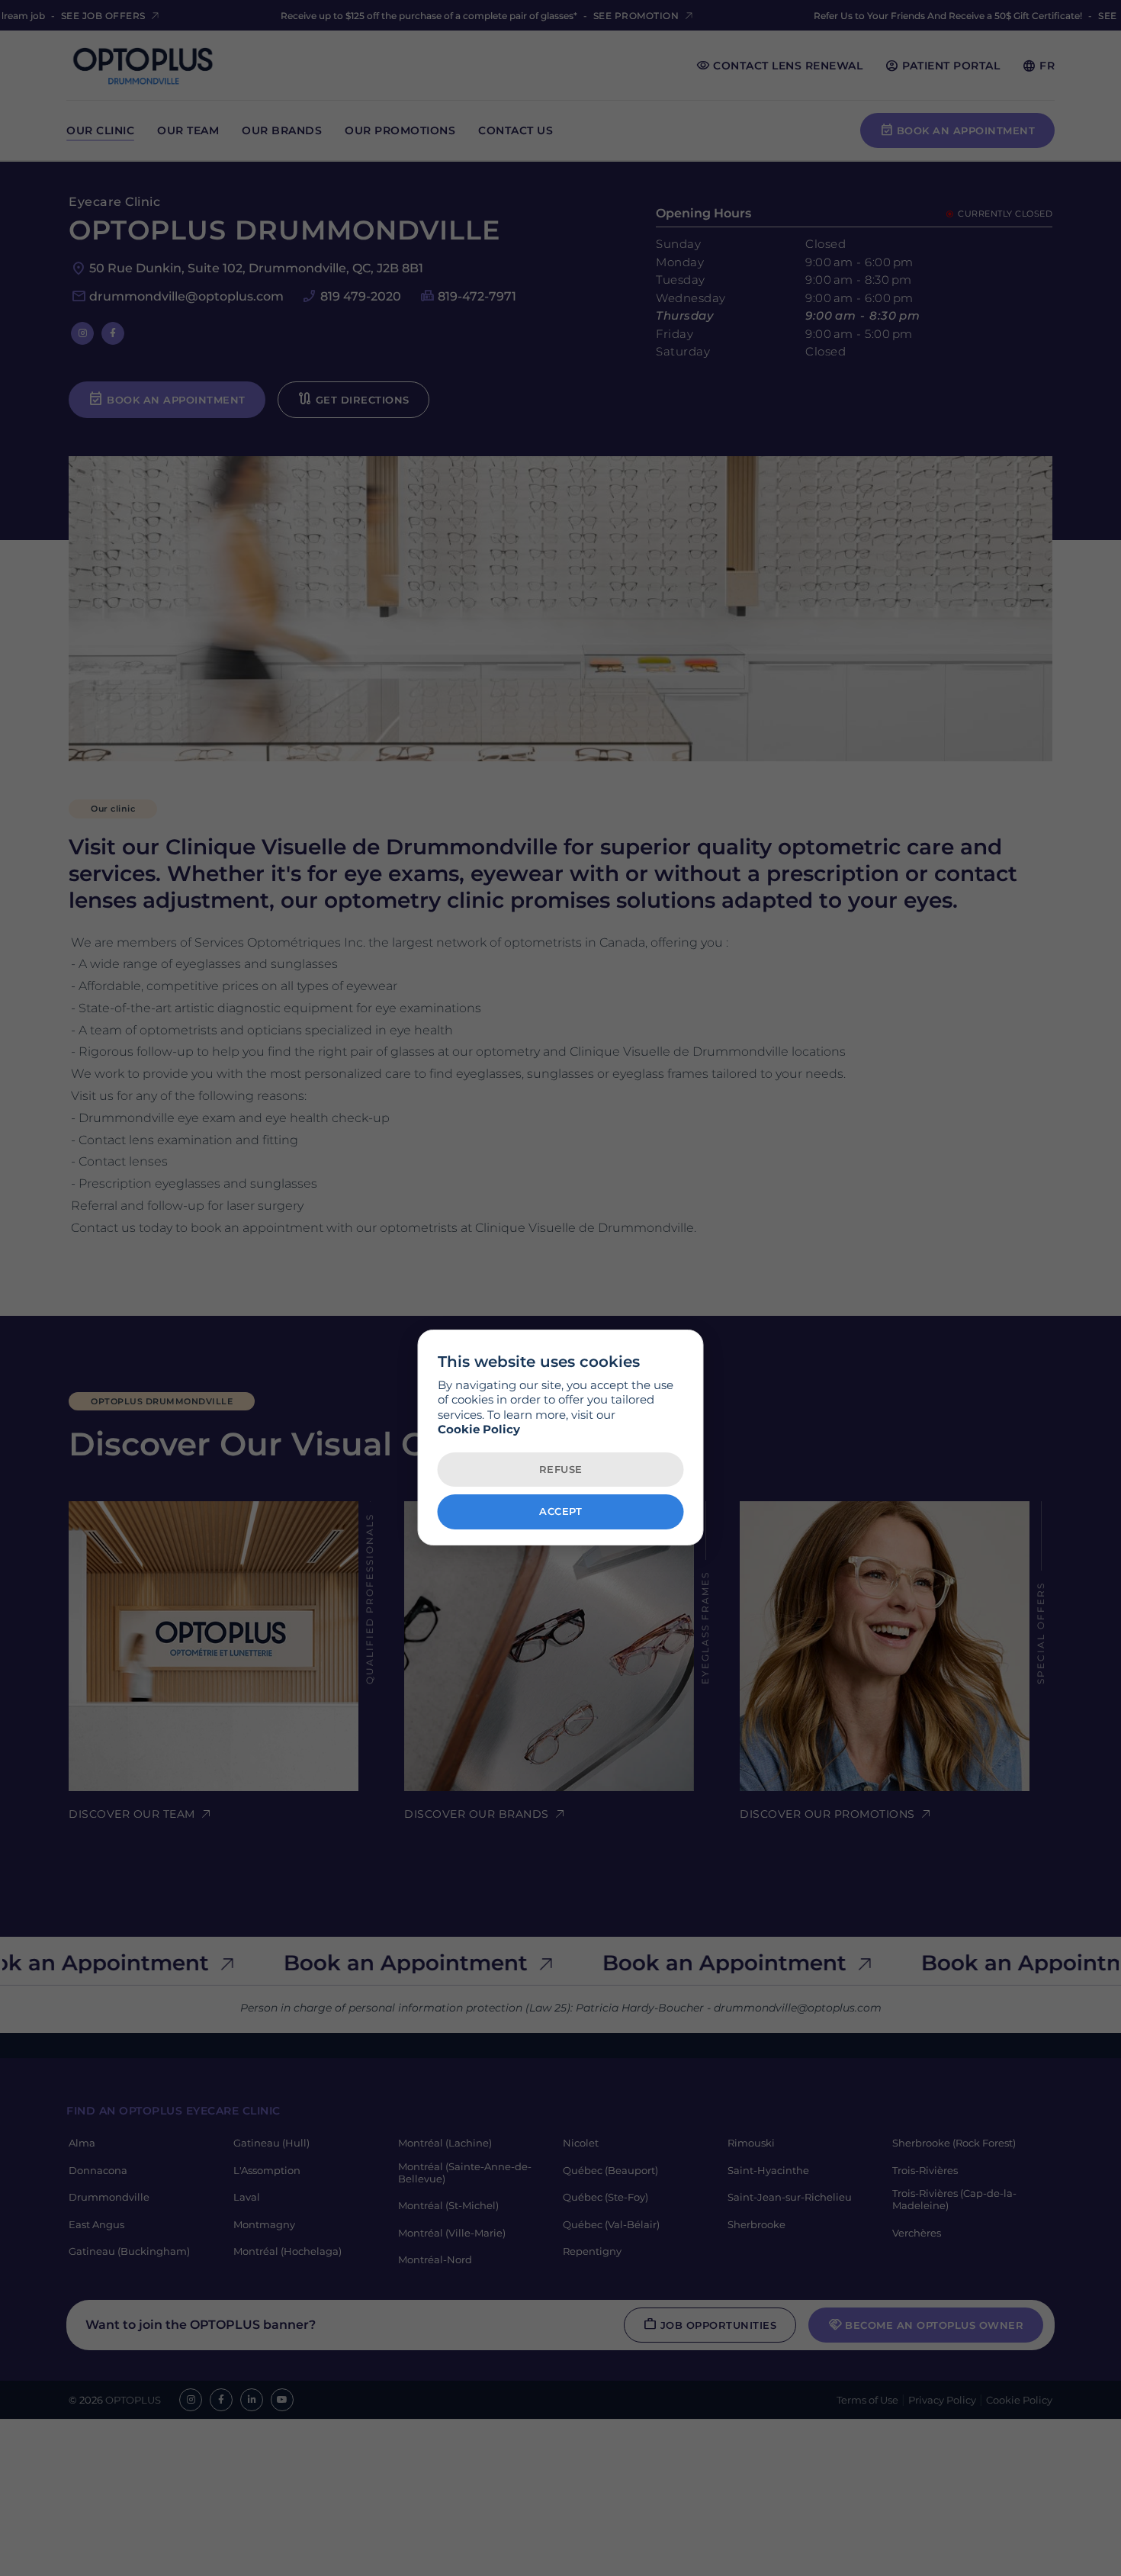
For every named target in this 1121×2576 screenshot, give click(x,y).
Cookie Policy (479, 1430)
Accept (560, 1512)
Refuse (561, 1469)
